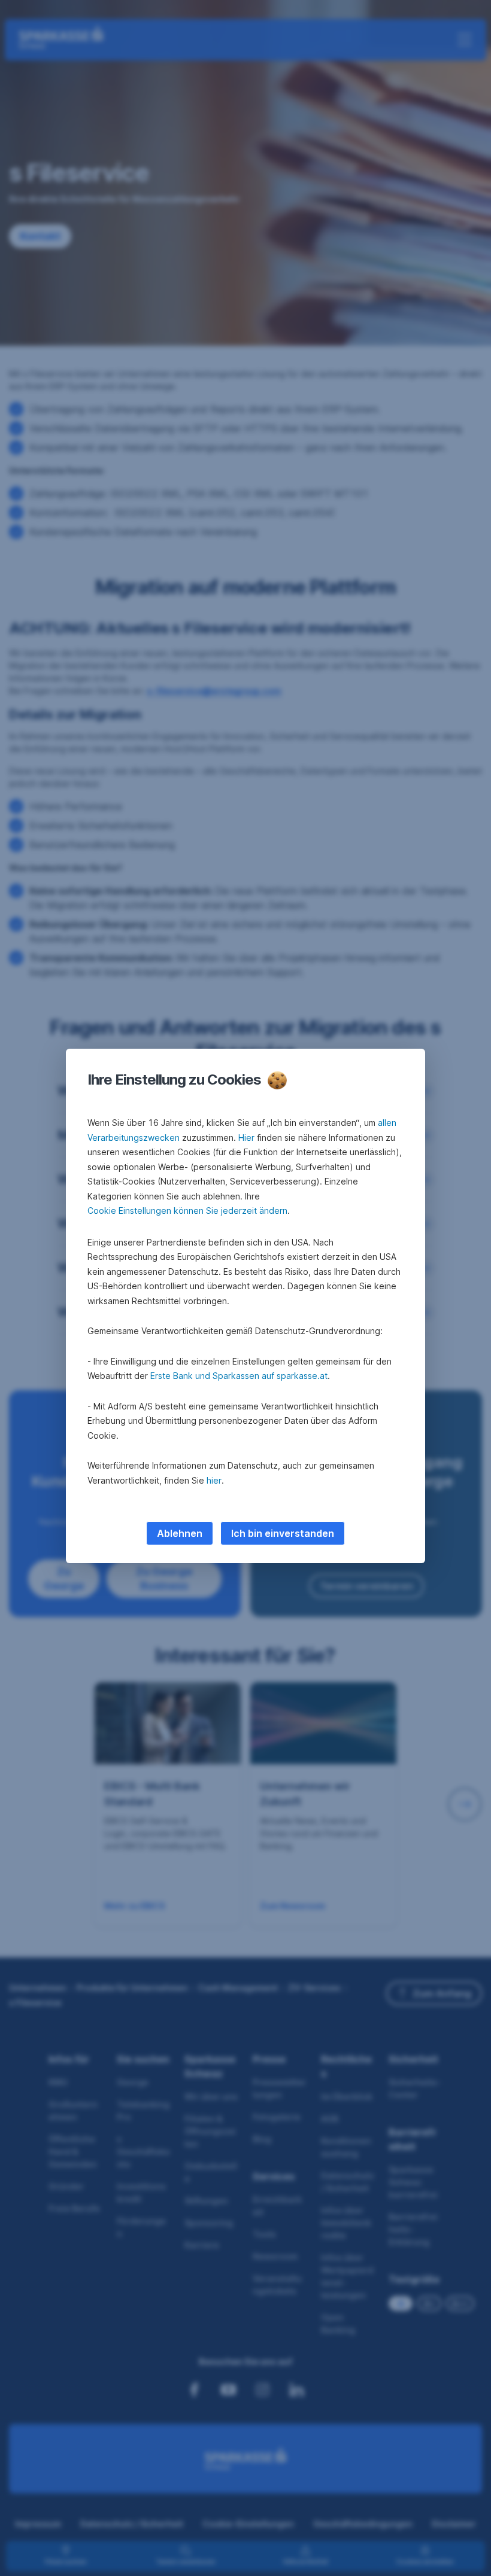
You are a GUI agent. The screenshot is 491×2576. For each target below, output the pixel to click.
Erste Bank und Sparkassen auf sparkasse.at (239, 1376)
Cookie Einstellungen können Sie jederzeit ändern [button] (187, 1211)
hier (214, 1480)
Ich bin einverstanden (283, 1533)
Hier (246, 1138)
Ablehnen (180, 1533)
